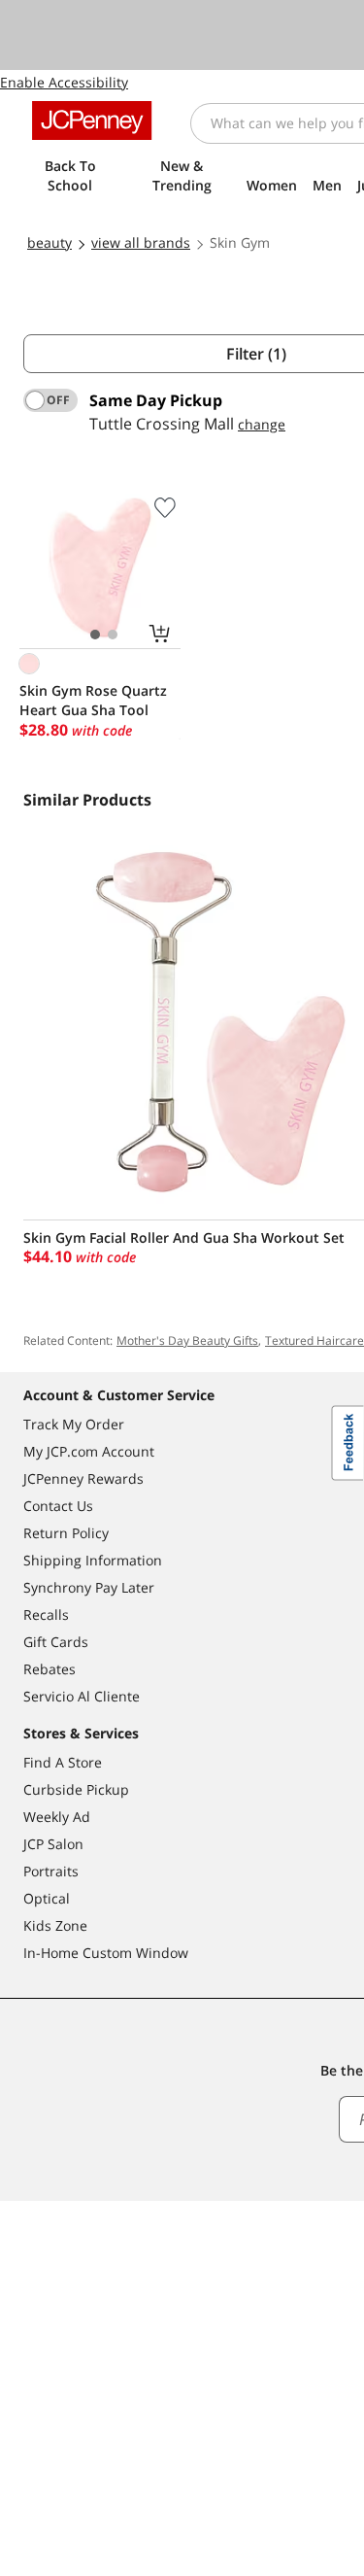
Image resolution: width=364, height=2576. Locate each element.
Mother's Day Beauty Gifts (187, 1340)
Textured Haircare (314, 1340)
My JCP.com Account (89, 1451)
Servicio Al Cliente (82, 1696)
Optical (47, 1898)
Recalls (46, 1614)
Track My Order (74, 1424)
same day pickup (156, 400)
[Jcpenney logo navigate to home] (92, 120)
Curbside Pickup (76, 1789)
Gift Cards (56, 1642)
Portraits (51, 1871)
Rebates (50, 1669)
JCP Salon (53, 1844)
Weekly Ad (57, 1817)
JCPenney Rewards (83, 1478)
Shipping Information (93, 1560)
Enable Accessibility (64, 82)
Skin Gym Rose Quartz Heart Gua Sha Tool (93, 700)
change (262, 424)
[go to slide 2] (113, 635)
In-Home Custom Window (106, 1953)
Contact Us (58, 1506)
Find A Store (63, 1762)
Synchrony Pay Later (89, 1587)
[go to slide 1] (95, 635)
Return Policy (66, 1533)
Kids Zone (55, 1925)
